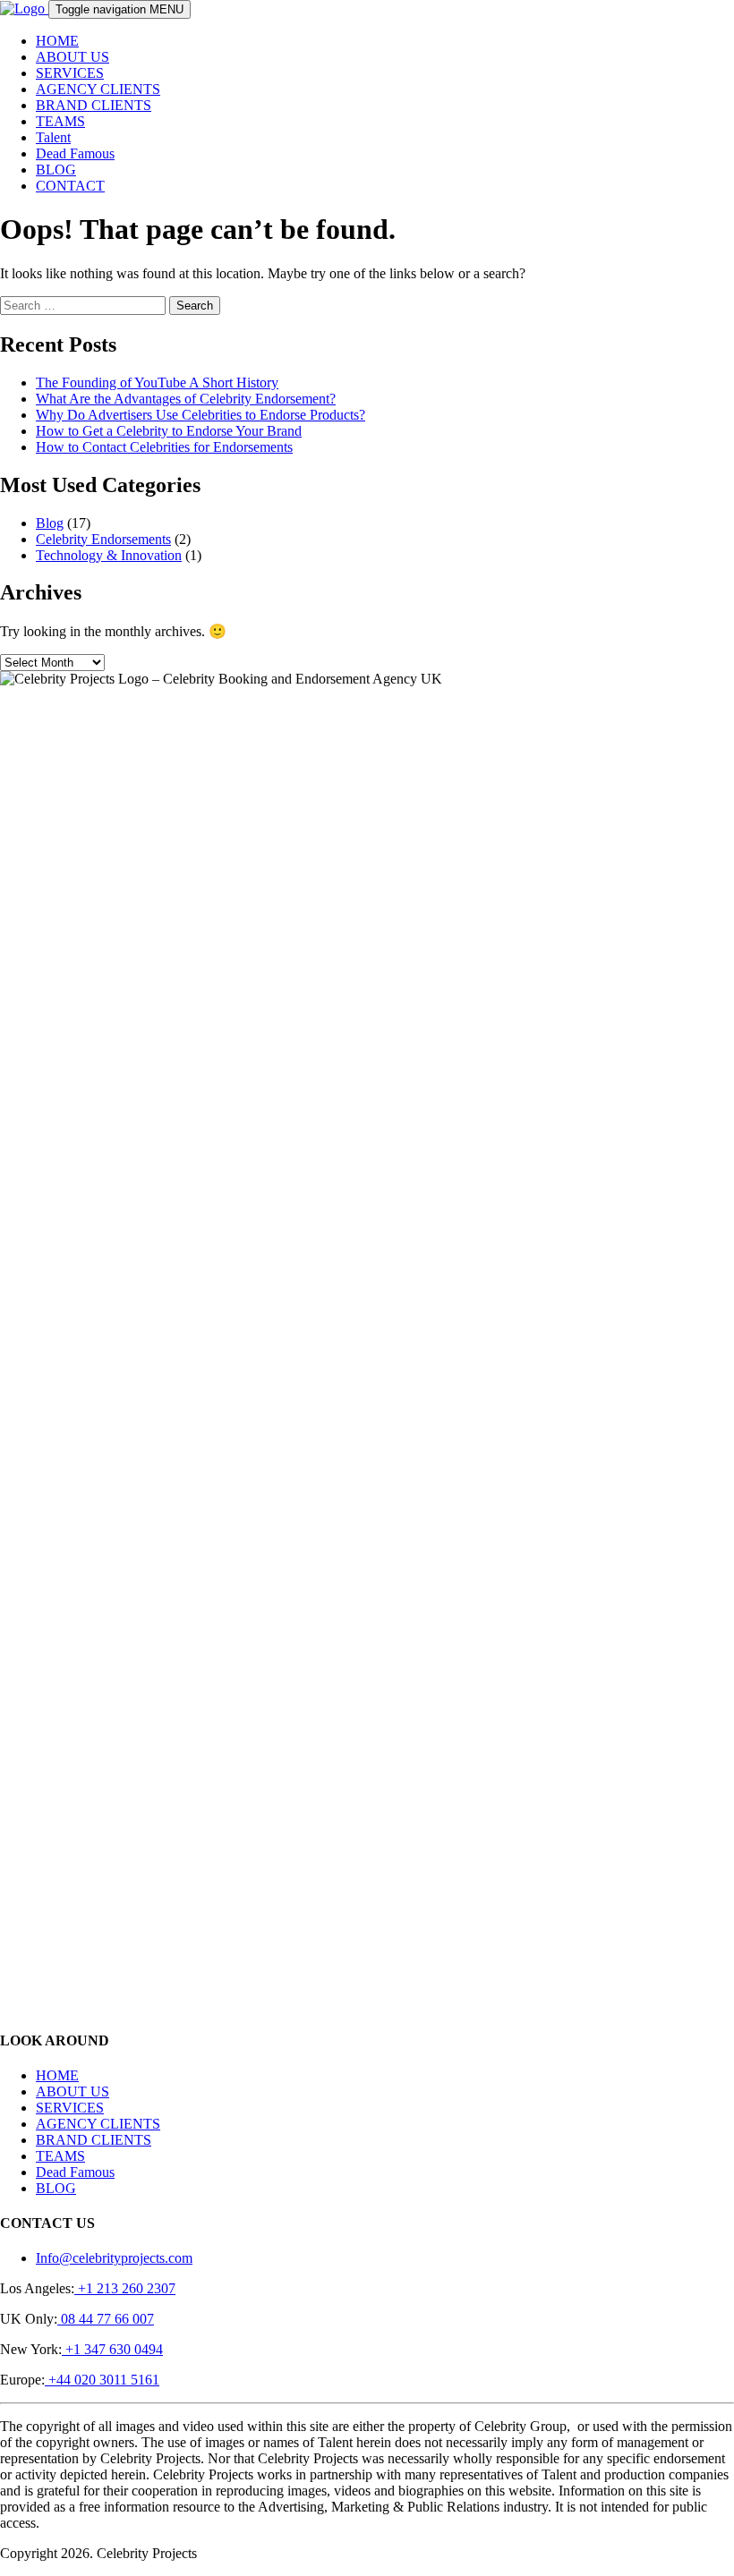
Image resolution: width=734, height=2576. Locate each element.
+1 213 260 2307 (125, 2288)
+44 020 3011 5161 (102, 2380)
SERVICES (70, 73)
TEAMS (60, 121)
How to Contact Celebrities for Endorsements (164, 447)
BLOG (56, 170)
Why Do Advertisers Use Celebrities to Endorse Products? (201, 415)
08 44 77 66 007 (106, 2319)
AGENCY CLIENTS (98, 89)
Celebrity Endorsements (103, 539)
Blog (50, 523)
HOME (57, 41)
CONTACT (70, 186)
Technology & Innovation (109, 555)
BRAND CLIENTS (94, 105)
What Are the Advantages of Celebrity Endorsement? (186, 399)
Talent (53, 137)
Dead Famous (75, 153)
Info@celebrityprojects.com (114, 2258)
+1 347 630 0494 (112, 2349)
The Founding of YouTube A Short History (157, 383)
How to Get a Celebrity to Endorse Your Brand (169, 431)
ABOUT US (73, 57)
